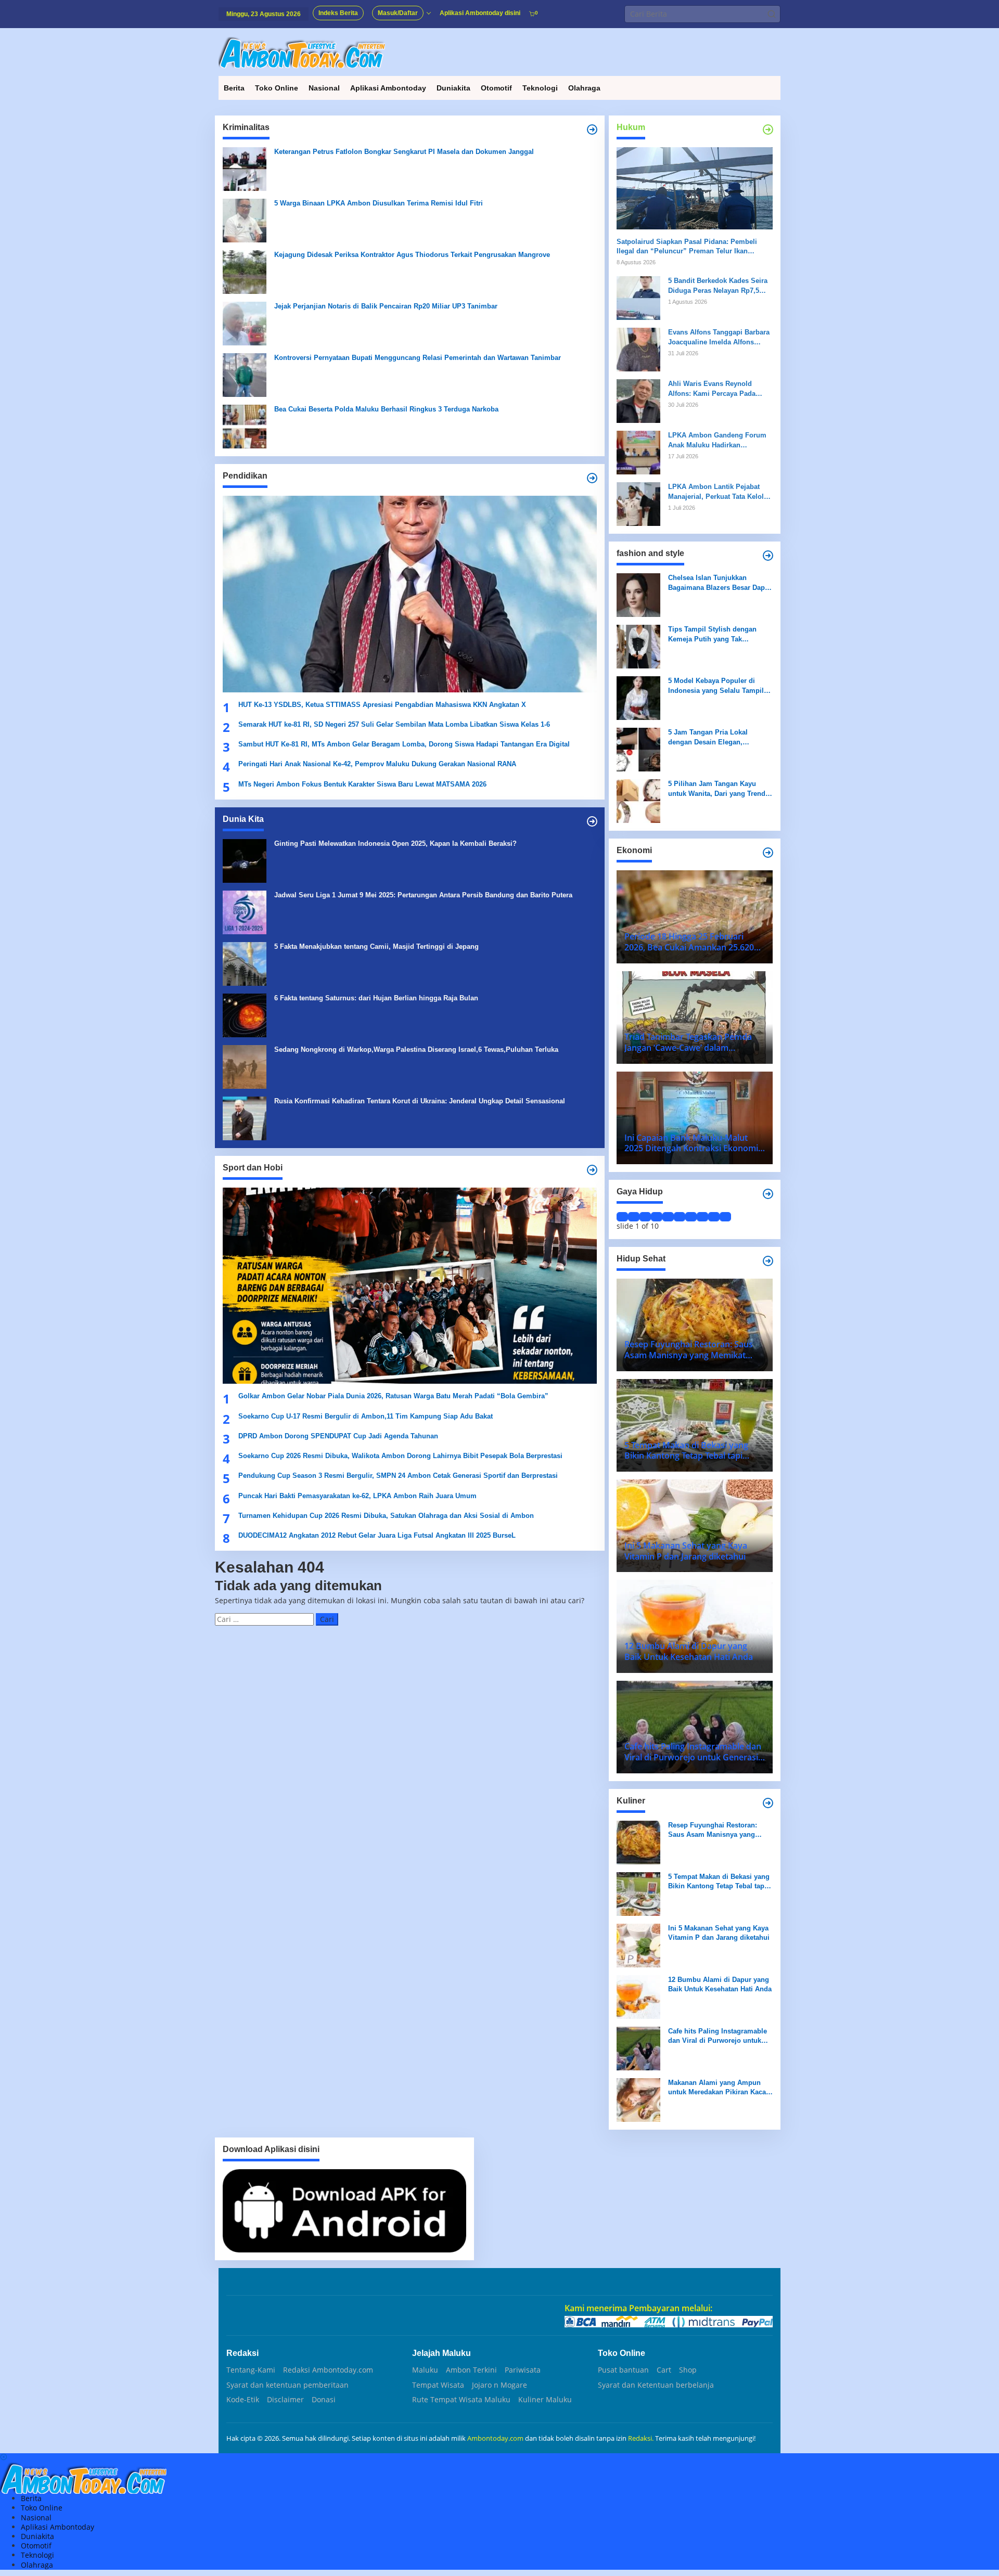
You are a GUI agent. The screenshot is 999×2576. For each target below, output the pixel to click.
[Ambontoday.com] (302, 52)
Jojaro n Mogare (499, 2385)
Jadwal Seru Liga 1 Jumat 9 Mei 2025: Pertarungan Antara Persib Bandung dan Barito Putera (423, 895)
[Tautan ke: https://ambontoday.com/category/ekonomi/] (768, 853)
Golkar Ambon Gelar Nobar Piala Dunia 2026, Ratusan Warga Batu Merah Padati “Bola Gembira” (393, 1396)
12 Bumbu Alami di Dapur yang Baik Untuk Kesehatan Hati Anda (720, 1984)
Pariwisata (523, 2370)
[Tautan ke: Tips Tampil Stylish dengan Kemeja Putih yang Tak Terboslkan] (638, 646)
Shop (688, 2370)
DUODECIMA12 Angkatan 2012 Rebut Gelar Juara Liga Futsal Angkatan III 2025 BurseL (378, 1535)
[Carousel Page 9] (714, 1217)
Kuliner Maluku (545, 2400)
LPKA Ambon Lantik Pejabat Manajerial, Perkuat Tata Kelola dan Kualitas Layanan (718, 492)
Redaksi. (642, 2438)
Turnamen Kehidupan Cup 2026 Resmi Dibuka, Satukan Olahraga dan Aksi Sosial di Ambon (386, 1516)
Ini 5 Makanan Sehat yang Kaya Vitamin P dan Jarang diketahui (719, 1933)
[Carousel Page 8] (702, 1217)
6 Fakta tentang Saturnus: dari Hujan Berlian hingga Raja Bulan (376, 998)
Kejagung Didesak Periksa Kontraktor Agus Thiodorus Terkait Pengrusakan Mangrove (412, 255)
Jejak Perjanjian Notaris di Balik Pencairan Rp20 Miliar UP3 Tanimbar (386, 306)
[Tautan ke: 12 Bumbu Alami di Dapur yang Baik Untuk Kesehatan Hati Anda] (638, 1996)
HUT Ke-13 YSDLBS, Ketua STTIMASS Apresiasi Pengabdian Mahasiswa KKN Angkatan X (382, 705)
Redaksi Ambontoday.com (328, 2370)
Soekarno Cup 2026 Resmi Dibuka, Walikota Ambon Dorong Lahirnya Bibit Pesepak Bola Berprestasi (400, 1456)
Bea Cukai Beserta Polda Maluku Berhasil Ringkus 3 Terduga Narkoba (386, 409)
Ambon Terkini (471, 2370)
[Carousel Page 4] (657, 1217)
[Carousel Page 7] (691, 1217)
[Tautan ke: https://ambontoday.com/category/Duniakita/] (592, 821)
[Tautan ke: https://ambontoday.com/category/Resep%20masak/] (768, 1803)
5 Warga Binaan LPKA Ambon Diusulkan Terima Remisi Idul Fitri (379, 203)
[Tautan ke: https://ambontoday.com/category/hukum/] (768, 130)
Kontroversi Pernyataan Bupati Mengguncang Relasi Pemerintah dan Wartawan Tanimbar (418, 358)
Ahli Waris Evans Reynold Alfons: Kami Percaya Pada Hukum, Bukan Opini (712, 389)
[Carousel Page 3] (645, 1217)
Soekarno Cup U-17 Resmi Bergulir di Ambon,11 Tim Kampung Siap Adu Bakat (366, 1416)
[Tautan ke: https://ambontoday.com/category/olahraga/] (592, 1170)
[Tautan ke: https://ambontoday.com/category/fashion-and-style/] (768, 556)
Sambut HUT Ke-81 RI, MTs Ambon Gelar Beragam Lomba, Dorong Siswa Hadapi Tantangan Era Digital (404, 744)
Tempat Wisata (438, 2385)
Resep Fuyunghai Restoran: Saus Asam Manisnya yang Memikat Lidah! (713, 1830)
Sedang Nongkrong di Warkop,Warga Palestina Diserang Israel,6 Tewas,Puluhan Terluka (416, 1049)
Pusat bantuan (623, 2370)
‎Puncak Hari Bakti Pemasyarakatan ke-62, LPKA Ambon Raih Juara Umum (357, 1496)
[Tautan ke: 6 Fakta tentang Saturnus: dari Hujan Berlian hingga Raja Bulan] (245, 1015)
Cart (664, 2370)
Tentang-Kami (251, 2370)
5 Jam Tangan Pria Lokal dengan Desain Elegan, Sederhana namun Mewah (710, 737)
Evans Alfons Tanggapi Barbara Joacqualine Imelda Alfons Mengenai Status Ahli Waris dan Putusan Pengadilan (720, 337)
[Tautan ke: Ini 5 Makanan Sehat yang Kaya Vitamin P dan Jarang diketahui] (638, 1945)
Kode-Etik (243, 2400)
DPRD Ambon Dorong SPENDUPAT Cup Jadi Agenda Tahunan (338, 1436)
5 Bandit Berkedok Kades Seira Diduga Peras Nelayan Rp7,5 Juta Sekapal (718, 286)
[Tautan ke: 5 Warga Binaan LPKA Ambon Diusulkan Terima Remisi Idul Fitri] (245, 220)
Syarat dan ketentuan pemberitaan (287, 2385)
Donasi (324, 2400)
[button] (772, 14)
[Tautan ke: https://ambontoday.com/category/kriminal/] (592, 130)
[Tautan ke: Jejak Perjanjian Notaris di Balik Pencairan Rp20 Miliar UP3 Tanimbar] (245, 323)
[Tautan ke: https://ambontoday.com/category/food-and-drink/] (768, 1261)
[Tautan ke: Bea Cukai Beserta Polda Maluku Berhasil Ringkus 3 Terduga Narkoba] (245, 426)
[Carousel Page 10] (725, 1217)
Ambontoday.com (495, 2438)
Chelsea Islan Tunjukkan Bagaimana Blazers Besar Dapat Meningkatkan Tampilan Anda (719, 583)
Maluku (425, 2370)
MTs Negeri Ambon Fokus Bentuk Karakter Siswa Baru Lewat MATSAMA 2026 (362, 784)
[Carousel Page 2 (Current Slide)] (634, 1217)
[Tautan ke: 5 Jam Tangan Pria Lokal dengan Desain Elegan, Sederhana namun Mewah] (638, 749)
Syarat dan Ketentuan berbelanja (656, 2385)
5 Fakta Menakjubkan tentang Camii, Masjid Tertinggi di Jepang (376, 946)
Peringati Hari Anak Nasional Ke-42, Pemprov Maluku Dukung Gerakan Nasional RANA (377, 764)
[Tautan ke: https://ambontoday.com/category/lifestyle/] (768, 1194)
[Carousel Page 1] (622, 1217)
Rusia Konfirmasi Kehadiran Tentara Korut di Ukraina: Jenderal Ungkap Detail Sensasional (420, 1101)
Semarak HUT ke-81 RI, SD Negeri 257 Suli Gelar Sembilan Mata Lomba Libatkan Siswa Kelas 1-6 (394, 724)
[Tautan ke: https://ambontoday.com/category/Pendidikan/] (592, 478)
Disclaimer (285, 2400)
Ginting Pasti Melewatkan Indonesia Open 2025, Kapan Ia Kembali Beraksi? (395, 843)
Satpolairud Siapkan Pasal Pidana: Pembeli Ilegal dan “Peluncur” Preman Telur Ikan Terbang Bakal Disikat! (687, 247)
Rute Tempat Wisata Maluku (461, 2400)
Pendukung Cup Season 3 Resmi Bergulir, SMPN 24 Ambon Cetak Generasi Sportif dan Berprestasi (398, 1476)
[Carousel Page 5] (668, 1217)
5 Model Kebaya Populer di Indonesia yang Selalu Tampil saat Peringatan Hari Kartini (716, 686)
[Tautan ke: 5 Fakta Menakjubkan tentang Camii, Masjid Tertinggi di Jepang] (245, 963)
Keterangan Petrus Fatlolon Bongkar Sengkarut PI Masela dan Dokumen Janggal (404, 152)
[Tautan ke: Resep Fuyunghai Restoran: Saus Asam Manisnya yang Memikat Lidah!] (638, 1842)
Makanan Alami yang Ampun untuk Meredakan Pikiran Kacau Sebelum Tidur (719, 2088)
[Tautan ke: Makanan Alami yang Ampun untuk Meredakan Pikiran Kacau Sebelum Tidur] (638, 2099)
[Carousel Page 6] (680, 1217)
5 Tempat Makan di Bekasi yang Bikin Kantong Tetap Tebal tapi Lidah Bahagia (719, 1882)
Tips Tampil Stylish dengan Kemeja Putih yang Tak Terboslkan (712, 634)
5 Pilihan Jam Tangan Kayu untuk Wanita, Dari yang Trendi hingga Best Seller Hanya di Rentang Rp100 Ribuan (718, 789)
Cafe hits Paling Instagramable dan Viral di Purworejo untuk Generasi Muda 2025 (718, 2036)
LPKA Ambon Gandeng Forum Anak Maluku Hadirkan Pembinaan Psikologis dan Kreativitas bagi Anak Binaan (717, 440)
